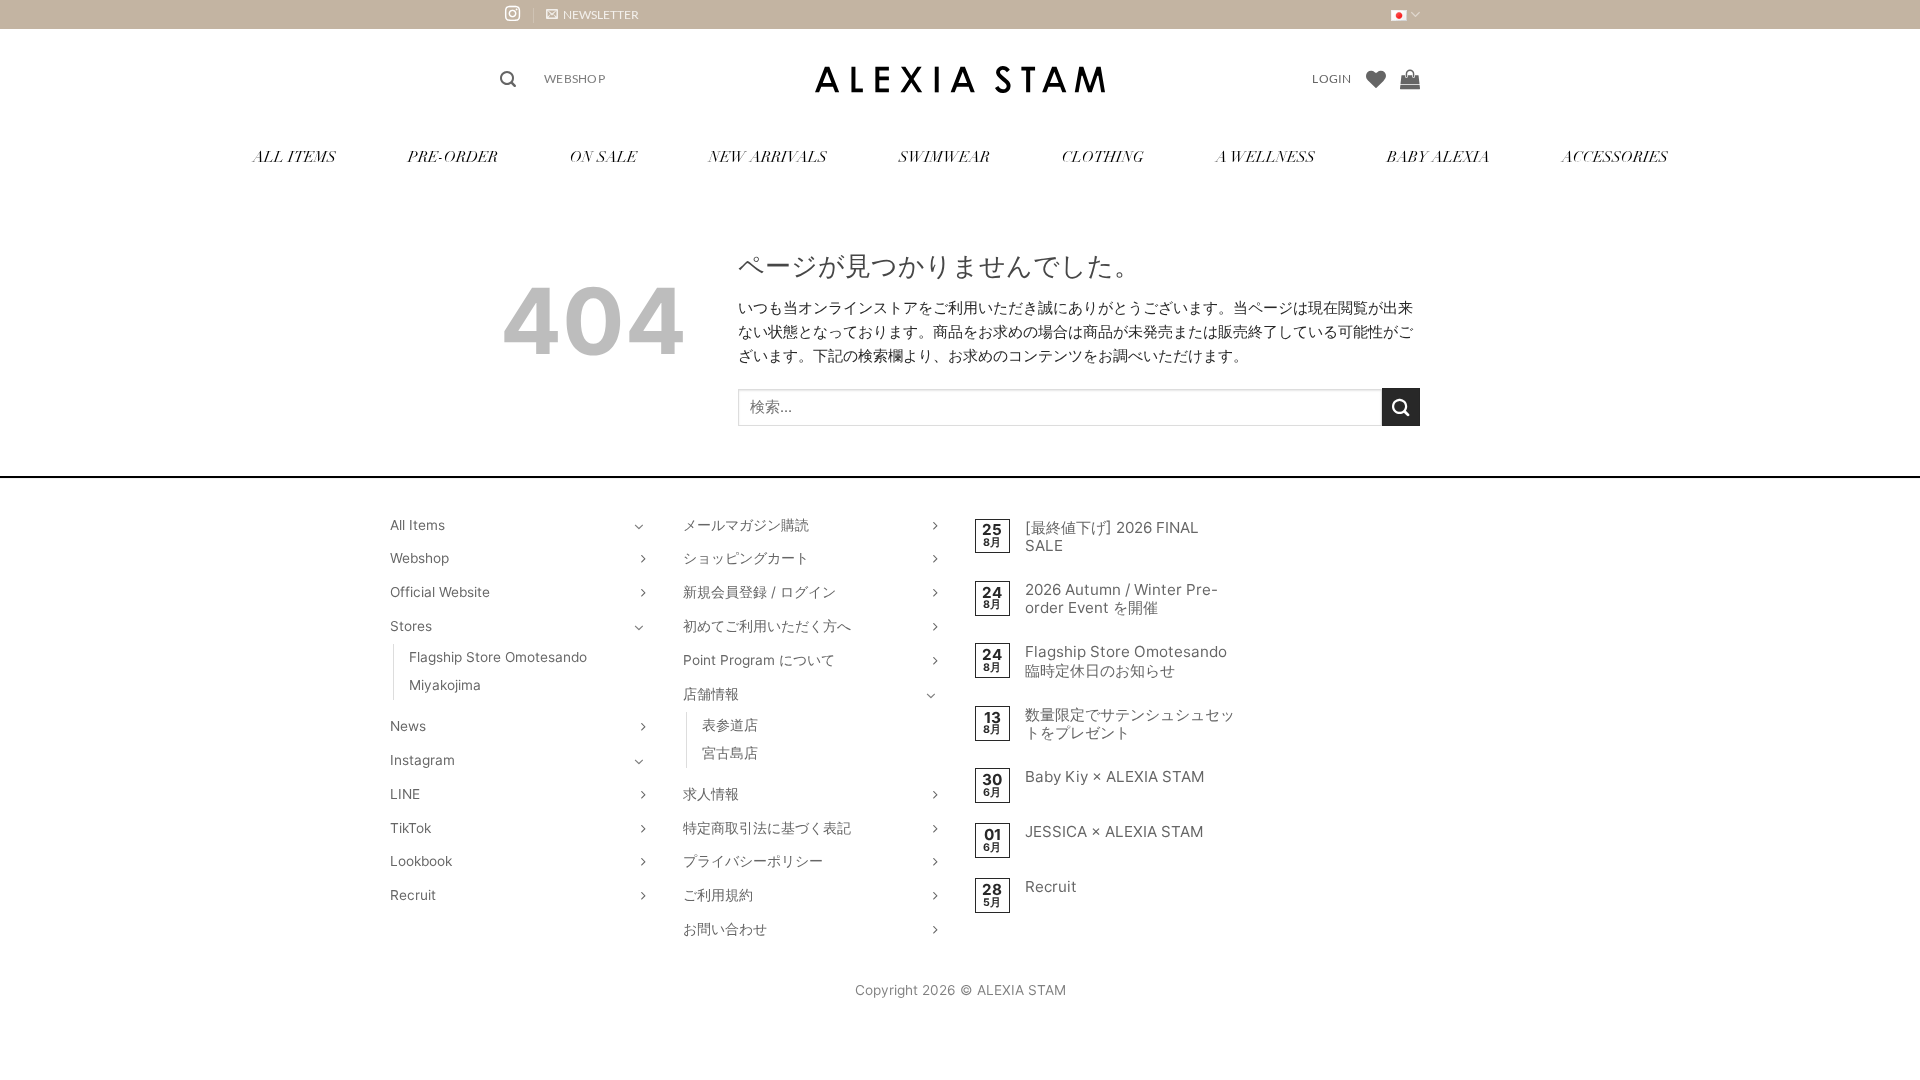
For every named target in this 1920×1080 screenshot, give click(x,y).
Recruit (413, 895)
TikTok (410, 828)
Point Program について (759, 660)
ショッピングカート (746, 558)
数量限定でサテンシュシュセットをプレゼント (1130, 724)
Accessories (1615, 158)
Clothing (1103, 158)
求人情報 (711, 794)
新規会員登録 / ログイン (759, 592)
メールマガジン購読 (746, 525)
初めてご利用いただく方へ (767, 626)
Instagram (422, 760)
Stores (411, 626)
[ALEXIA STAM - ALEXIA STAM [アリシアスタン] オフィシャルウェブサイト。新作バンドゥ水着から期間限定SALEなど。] (960, 79)
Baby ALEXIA (1438, 158)
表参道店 (730, 725)
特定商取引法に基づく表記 (767, 828)
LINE (405, 794)
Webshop (574, 78)
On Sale (603, 158)
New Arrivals (768, 158)
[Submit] (1401, 406)
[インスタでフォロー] (512, 14)
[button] (592, 14)
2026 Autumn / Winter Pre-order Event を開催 (1121, 599)
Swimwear (944, 158)
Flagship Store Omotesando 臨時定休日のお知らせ (1126, 661)
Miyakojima (445, 685)
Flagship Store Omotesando (498, 657)
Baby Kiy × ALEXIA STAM (1115, 777)
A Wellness (1265, 158)
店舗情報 (711, 694)
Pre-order (453, 158)
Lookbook (421, 861)
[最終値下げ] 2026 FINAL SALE (1112, 537)
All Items (294, 158)
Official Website (440, 592)
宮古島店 (730, 753)
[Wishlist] (1376, 79)
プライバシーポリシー (753, 861)
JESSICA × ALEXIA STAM (1114, 832)
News (408, 726)
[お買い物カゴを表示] (1410, 79)
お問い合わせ (725, 929)
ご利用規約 (718, 895)
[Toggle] (639, 526)
